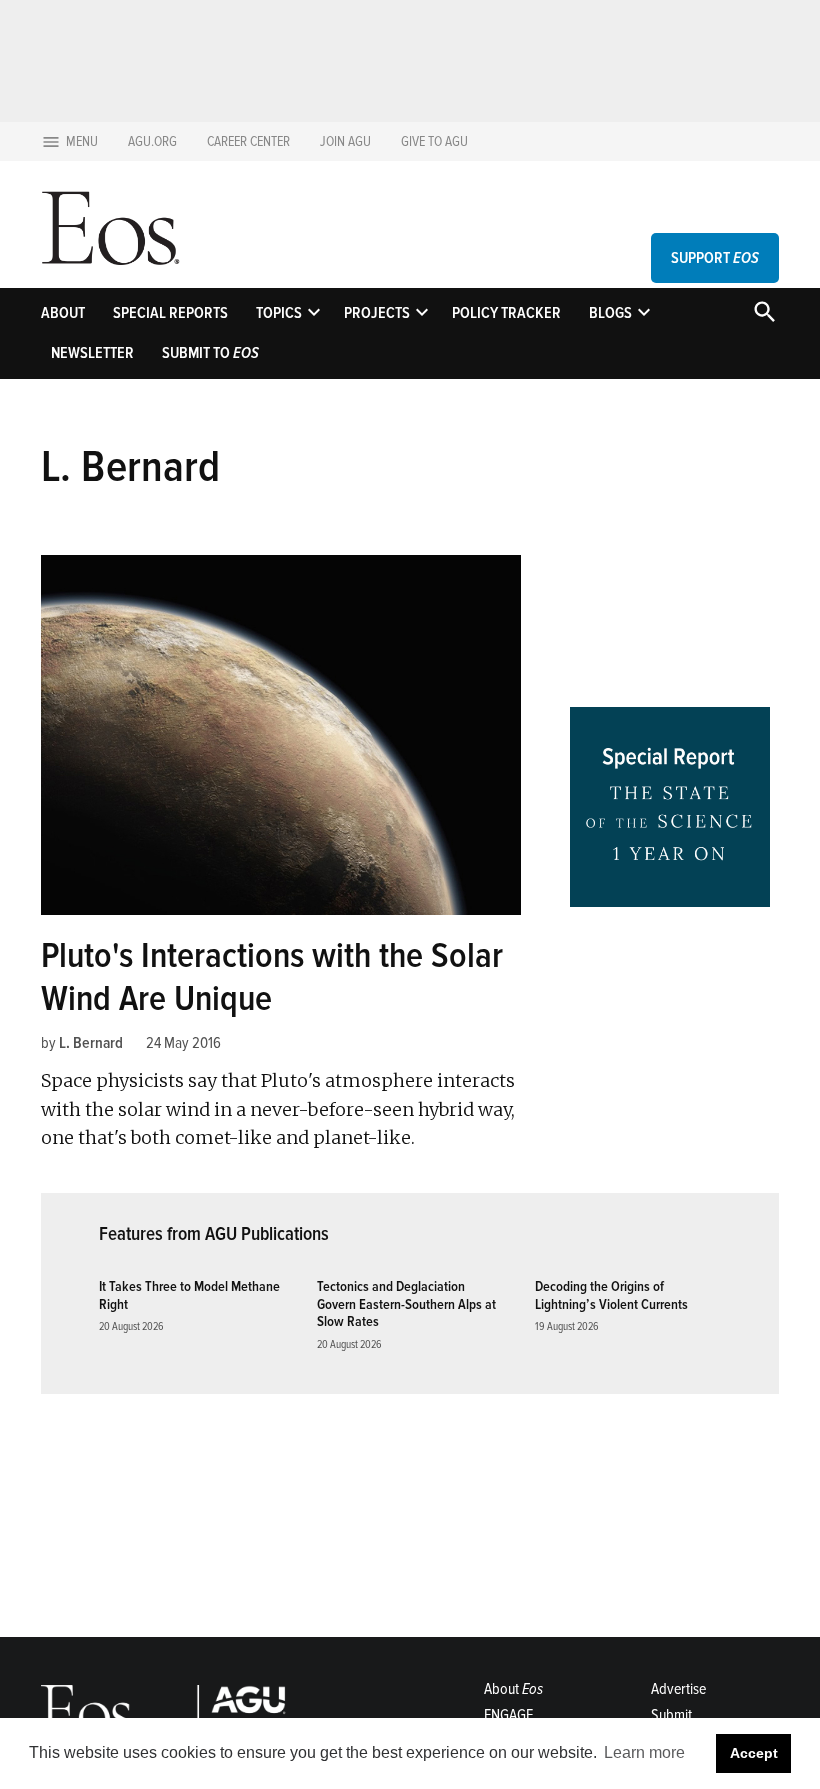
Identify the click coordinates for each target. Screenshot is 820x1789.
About (63, 313)
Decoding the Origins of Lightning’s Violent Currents (611, 1295)
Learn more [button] (644, 1752)
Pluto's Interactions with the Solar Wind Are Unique (272, 977)
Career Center (248, 141)
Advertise (678, 1689)
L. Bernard (91, 1043)
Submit (671, 1715)
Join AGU (345, 141)
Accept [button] (754, 1753)
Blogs (610, 313)
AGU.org (152, 141)
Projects (377, 313)
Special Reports (170, 313)
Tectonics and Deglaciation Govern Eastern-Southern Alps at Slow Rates (406, 1304)
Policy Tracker (506, 313)
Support (715, 258)
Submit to (210, 353)
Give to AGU (434, 141)
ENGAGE (508, 1715)
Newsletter (92, 353)
